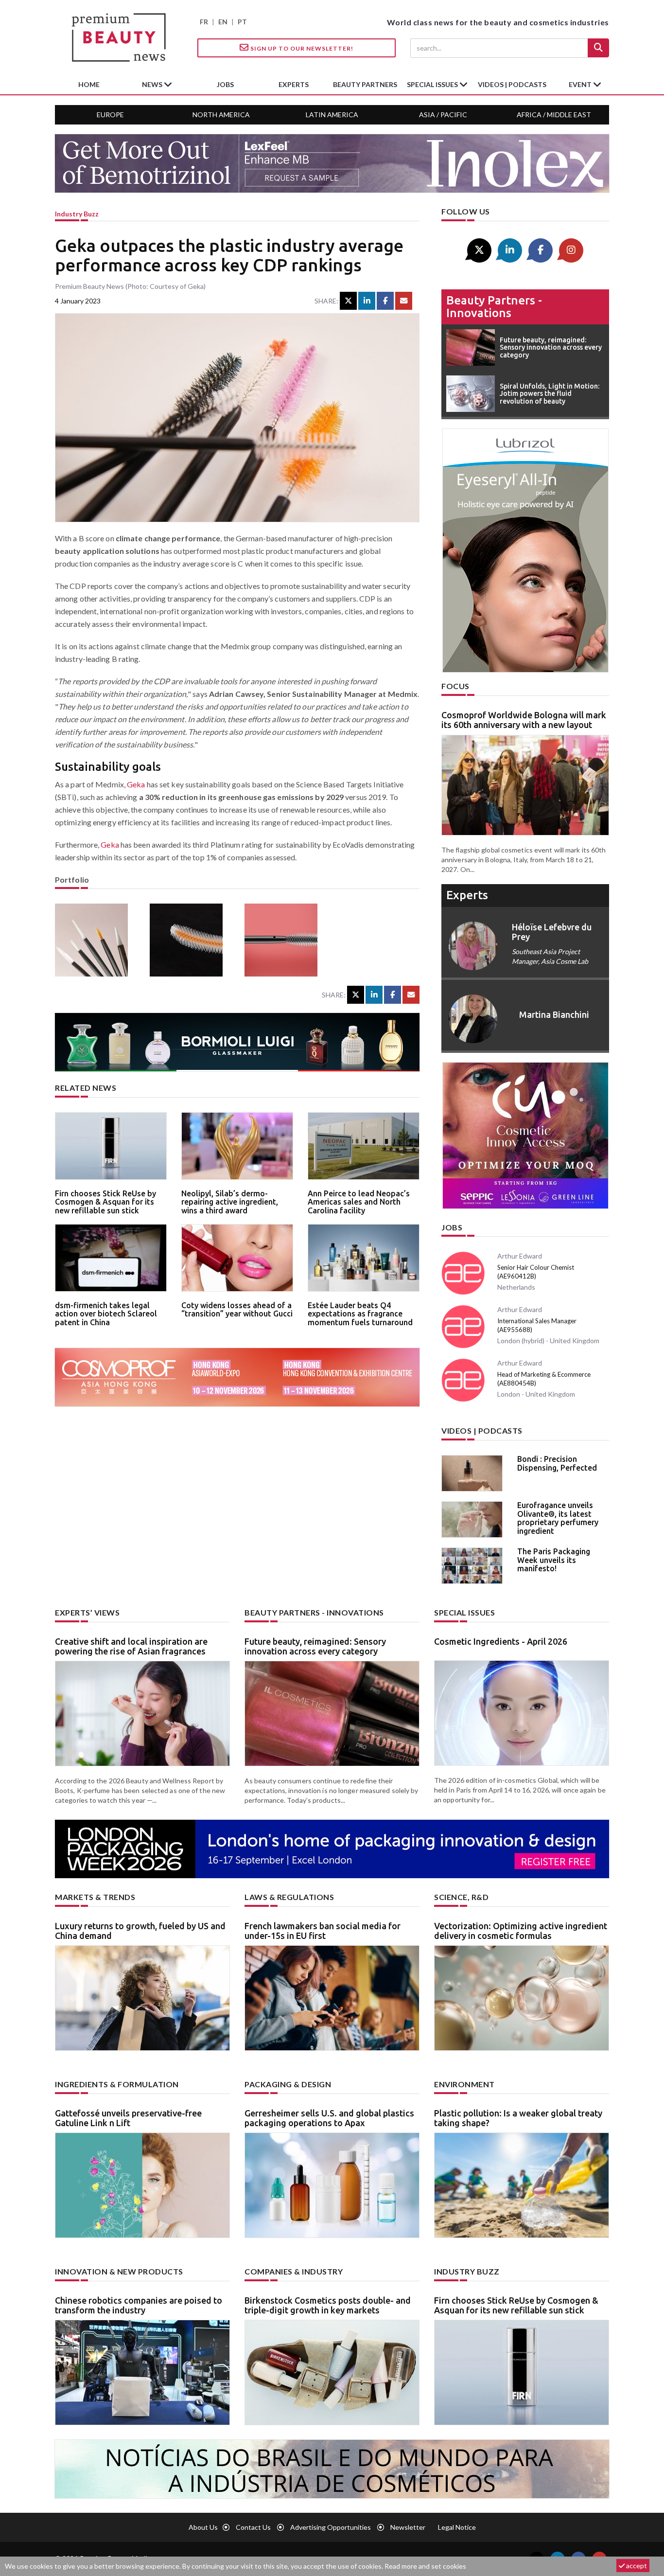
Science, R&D (461, 1897)
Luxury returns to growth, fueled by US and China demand (140, 1931)
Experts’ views (87, 1612)
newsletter (408, 2527)
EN (223, 22)
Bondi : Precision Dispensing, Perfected (557, 1463)
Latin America (332, 115)
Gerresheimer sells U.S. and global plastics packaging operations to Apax (329, 2118)
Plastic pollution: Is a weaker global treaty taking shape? (518, 2118)
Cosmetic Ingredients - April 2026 (501, 1641)
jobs (225, 84)
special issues (433, 84)
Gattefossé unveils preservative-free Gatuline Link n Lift (128, 2118)
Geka (136, 784)
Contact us (253, 2527)
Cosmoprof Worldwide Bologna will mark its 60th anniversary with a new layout (524, 720)
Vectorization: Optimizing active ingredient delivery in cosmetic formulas (521, 1931)
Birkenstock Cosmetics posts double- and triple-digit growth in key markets (328, 2305)
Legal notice (457, 2527)
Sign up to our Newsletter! (301, 48)
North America (221, 115)
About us (203, 2527)
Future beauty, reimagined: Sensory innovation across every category (315, 1646)
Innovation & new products (119, 2271)
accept (636, 2566)
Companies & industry (294, 2271)
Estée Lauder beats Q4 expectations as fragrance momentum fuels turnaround (360, 1314)
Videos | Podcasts (512, 84)
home (89, 84)
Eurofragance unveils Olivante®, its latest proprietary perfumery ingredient (558, 1518)
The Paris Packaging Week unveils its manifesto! (554, 1560)
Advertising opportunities (331, 2527)
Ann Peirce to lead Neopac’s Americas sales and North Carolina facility (359, 1202)
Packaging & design (288, 2084)
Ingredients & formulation (117, 2084)
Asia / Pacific (443, 115)
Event (581, 84)
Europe (110, 115)
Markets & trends (95, 1897)
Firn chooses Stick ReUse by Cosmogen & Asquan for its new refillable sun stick (105, 1202)
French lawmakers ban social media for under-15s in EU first (323, 1931)
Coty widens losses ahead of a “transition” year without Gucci (237, 1310)
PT (242, 22)
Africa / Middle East (554, 115)
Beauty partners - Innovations (494, 307)
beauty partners (365, 84)
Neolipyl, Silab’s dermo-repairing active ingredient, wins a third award (230, 1202)
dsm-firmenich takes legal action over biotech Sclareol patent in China (106, 1314)
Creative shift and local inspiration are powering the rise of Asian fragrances (131, 1646)
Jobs (452, 1227)
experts (294, 84)
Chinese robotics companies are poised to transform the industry (139, 2305)
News (153, 84)
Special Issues (464, 1612)
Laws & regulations (289, 1897)
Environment (464, 2084)
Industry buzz (77, 214)
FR (204, 22)
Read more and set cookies (425, 2566)
